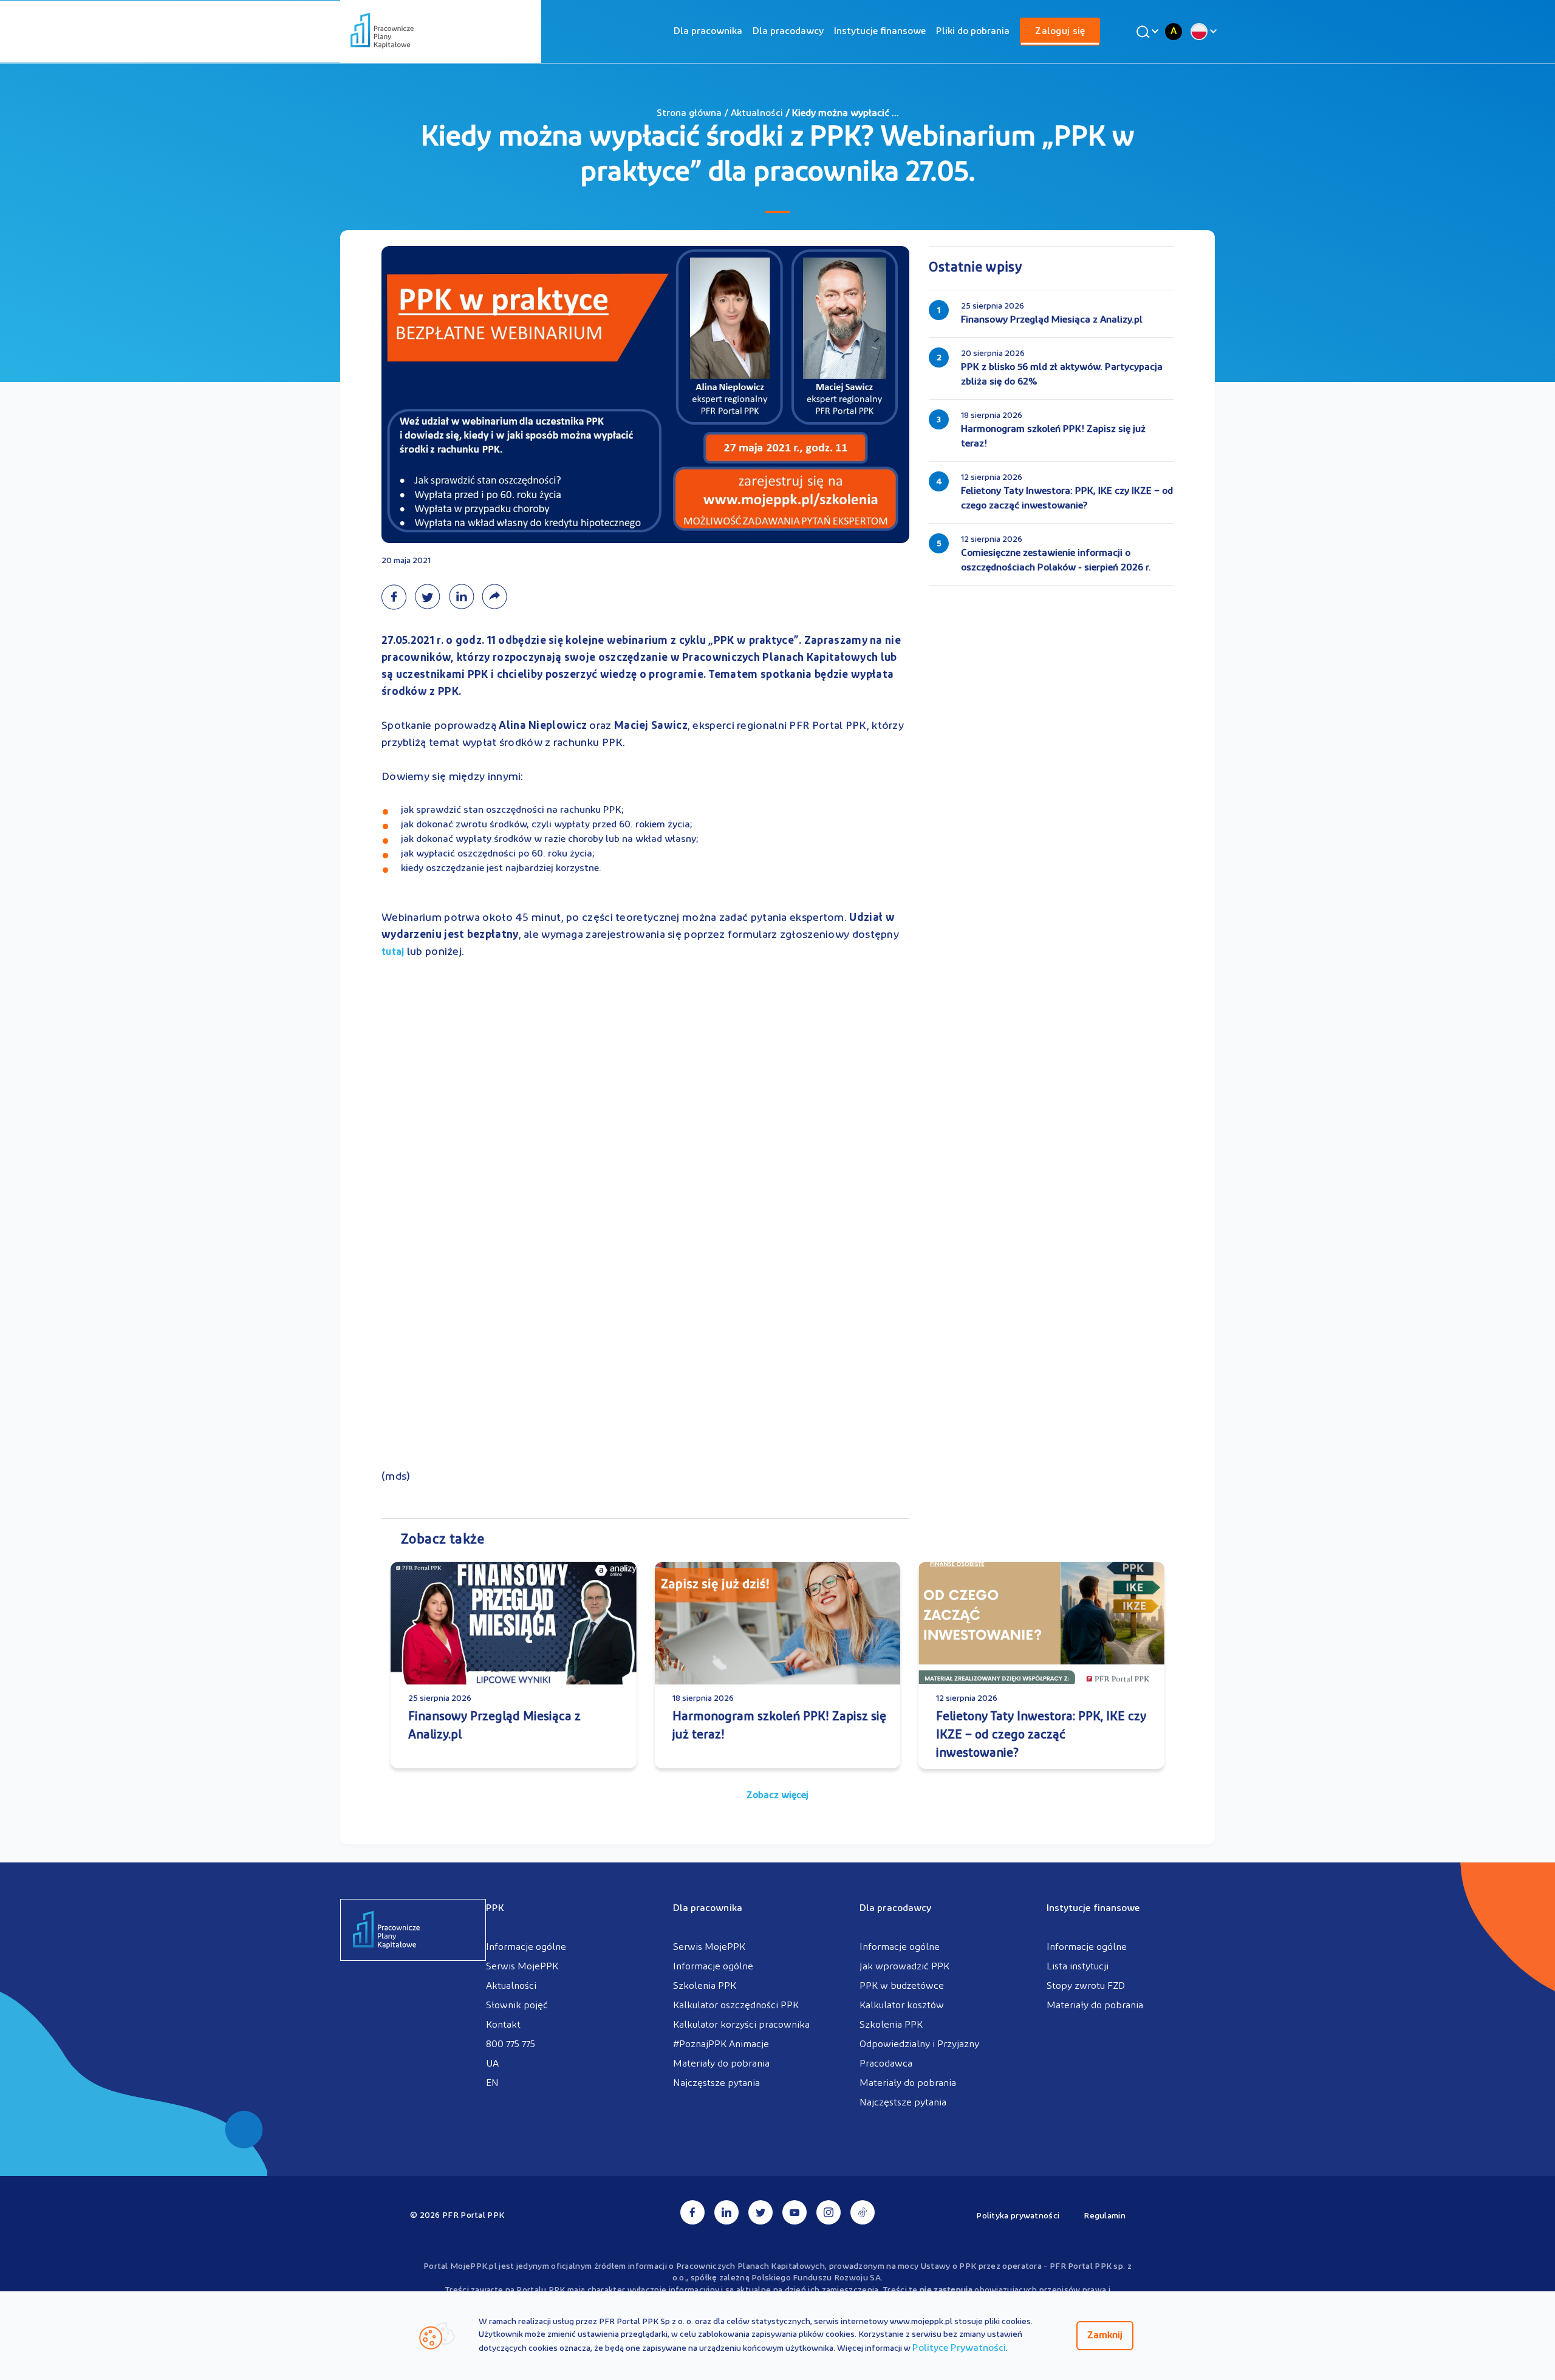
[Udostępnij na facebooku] (398, 597)
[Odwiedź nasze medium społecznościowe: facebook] (692, 2212)
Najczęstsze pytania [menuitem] (716, 2084)
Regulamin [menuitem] (1105, 2216)
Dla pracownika (708, 32)
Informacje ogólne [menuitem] (526, 1947)
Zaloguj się (1060, 32)
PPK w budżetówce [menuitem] (902, 1986)
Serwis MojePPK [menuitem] (522, 1967)
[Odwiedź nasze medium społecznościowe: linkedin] (726, 2212)
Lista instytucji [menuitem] (1078, 1967)
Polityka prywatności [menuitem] (1018, 2216)
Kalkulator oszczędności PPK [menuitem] (736, 2006)
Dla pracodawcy (788, 32)
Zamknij (1105, 2336)
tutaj (393, 952)
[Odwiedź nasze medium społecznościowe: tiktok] (863, 2212)
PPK (495, 1909)
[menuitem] (708, 32)
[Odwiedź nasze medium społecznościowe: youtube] (795, 2212)
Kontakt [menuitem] (503, 2025)
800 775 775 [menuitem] (511, 2045)
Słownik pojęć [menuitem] (517, 2006)
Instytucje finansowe (880, 32)
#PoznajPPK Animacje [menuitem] (721, 2045)
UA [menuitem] (492, 2064)
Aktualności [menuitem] (511, 1986)
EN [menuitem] (492, 2084)
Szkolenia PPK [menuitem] (705, 1986)
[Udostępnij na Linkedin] (465, 597)
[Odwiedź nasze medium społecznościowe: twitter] (760, 2212)
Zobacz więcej (777, 1796)
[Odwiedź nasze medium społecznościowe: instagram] (829, 2212)
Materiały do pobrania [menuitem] (721, 2064)
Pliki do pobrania (973, 32)
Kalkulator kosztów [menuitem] (902, 2006)
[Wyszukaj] (1146, 32)
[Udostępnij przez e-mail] (497, 597)
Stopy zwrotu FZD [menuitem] (1086, 1986)
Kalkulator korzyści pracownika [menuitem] (741, 2025)
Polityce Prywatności (959, 2348)
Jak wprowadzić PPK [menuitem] (904, 1967)
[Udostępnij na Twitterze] (431, 597)
